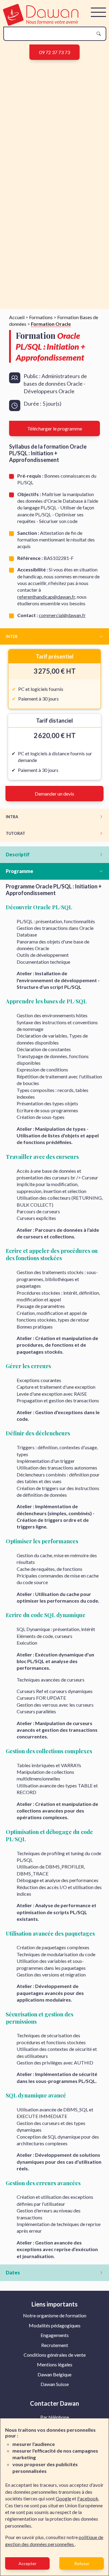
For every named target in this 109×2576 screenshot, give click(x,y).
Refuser (82, 2563)
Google (63, 2498)
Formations (41, 317)
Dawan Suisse (55, 2384)
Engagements (55, 2335)
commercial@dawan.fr (62, 615)
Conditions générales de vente (55, 2355)
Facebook (88, 2498)
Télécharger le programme (55, 428)
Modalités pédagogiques (55, 2325)
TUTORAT (15, 833)
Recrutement (55, 2345)
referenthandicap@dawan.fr (46, 597)
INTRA (12, 817)
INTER (12, 636)
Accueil (17, 317)
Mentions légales (55, 2364)
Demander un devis (54, 794)
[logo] (41, 24)
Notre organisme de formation (55, 2315)
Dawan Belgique (54, 2374)
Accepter (27, 2563)
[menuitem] (55, 2316)
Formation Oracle (51, 324)
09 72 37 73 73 (54, 52)
